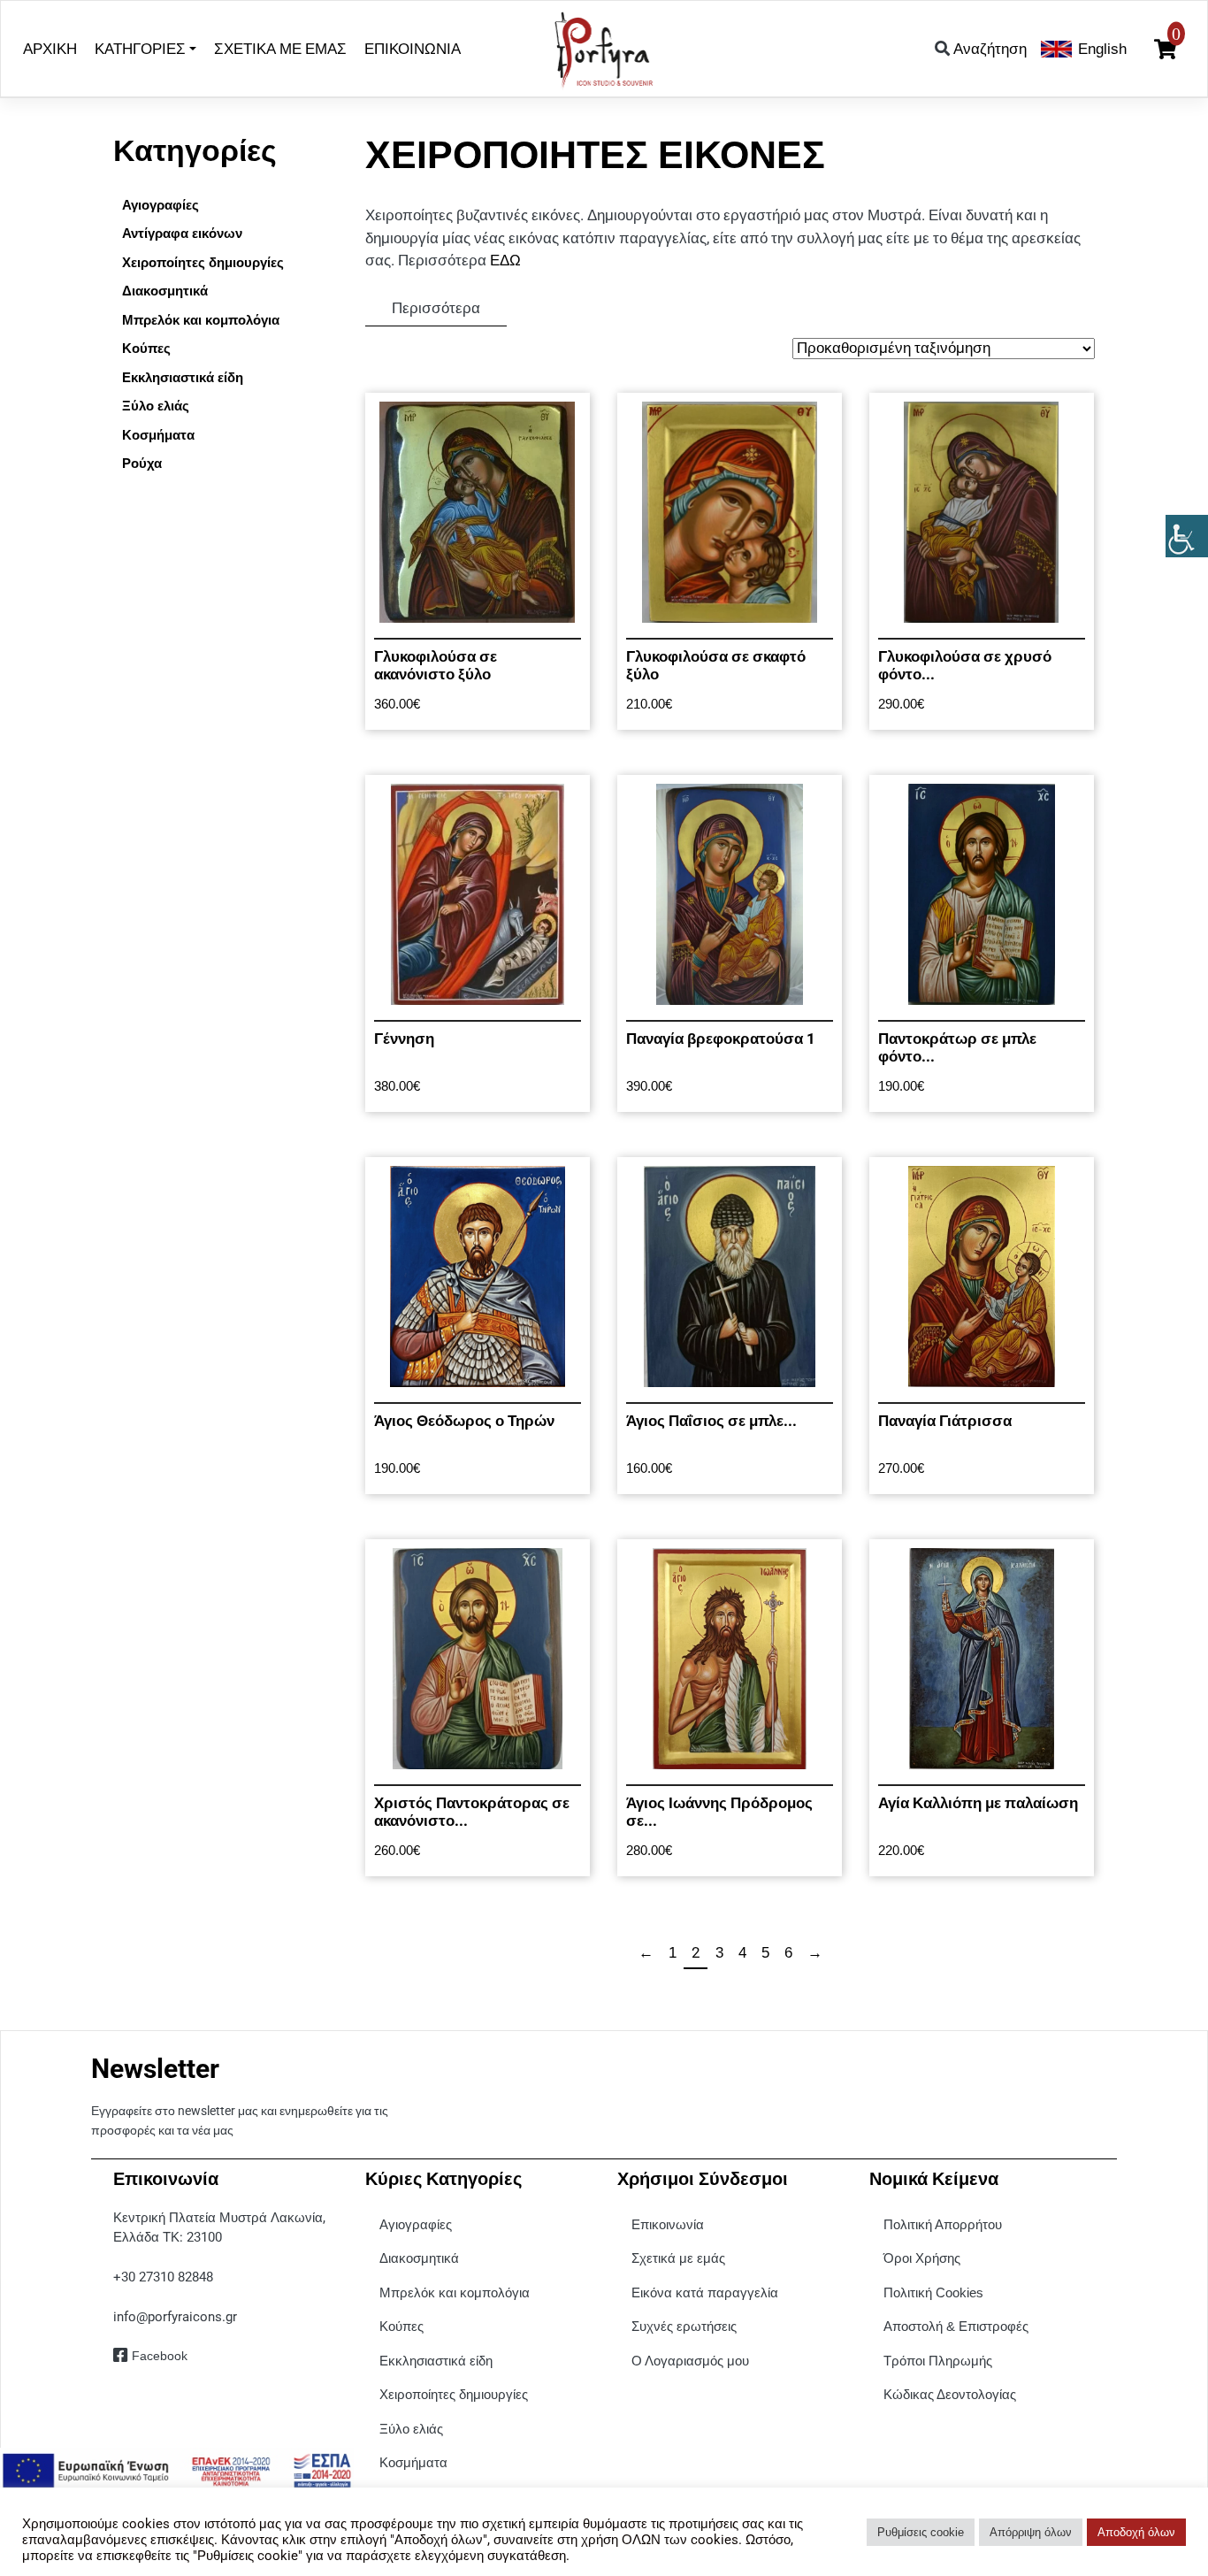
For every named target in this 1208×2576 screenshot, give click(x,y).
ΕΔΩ (505, 261)
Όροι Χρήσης (922, 2258)
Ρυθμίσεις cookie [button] (921, 2532)
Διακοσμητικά (419, 2258)
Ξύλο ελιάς (411, 2429)
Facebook (160, 2356)
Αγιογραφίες (416, 2224)
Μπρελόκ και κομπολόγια (455, 2292)
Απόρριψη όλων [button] (1031, 2532)
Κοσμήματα (413, 2462)
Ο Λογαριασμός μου (690, 2361)
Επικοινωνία (668, 2224)
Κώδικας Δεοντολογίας (950, 2394)
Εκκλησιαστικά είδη (436, 2361)
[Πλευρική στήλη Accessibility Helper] (1187, 536)
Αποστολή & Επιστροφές (956, 2326)
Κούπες (401, 2326)
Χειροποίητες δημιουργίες (454, 2394)
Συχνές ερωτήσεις (684, 2326)
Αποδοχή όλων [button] (1136, 2532)
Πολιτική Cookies (933, 2292)
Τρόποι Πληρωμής (938, 2361)
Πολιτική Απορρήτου (943, 2224)
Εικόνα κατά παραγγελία (705, 2292)
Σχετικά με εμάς (678, 2258)
